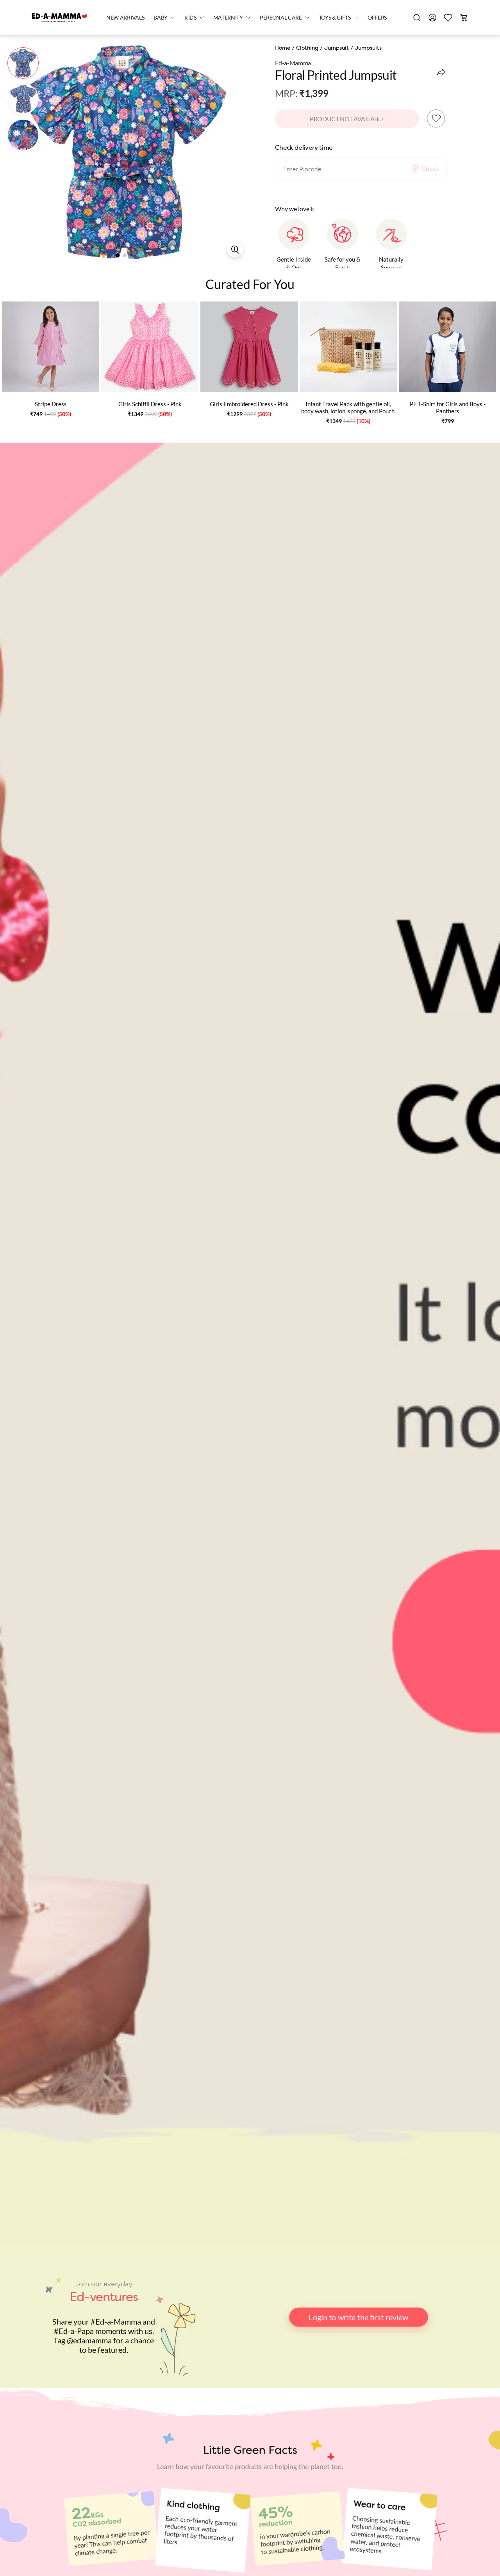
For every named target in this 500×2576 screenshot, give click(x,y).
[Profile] (432, 18)
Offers (377, 17)
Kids (190, 17)
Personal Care (281, 17)
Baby (161, 17)
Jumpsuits (368, 48)
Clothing (307, 48)
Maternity (228, 17)
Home (283, 48)
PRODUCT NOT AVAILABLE (347, 119)
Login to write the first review (358, 2317)
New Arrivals (125, 17)
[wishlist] (448, 18)
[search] (417, 18)
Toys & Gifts (335, 17)
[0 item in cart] (464, 18)
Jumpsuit (337, 48)
